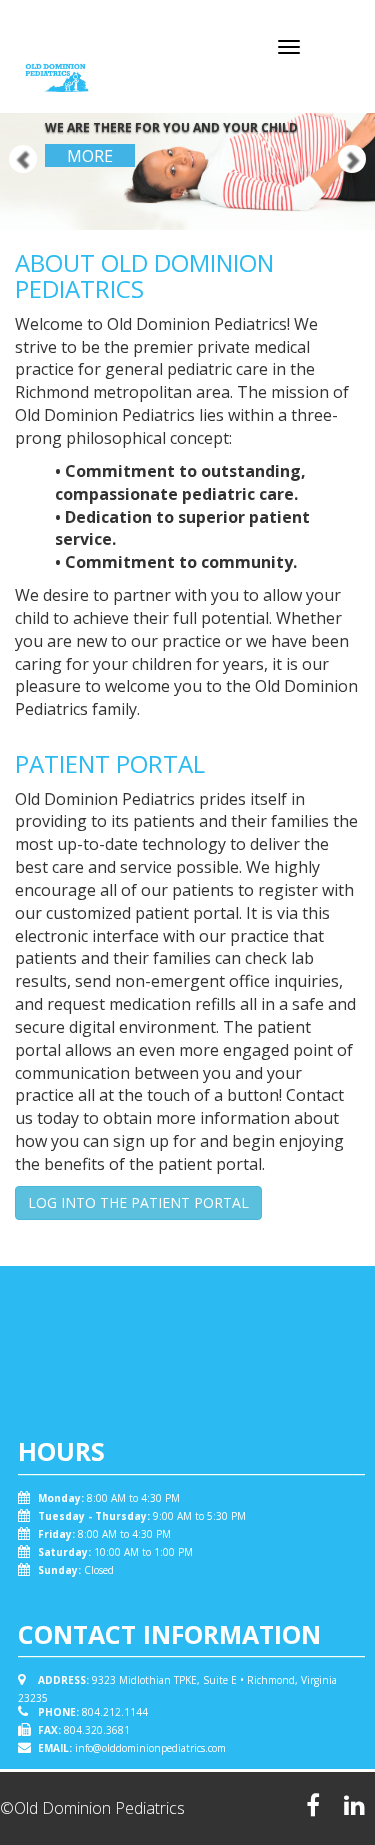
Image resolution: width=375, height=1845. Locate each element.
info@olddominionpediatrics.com (150, 1748)
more (90, 156)
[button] (9, 115)
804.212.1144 (115, 1712)
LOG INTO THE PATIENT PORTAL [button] (138, 1202)
